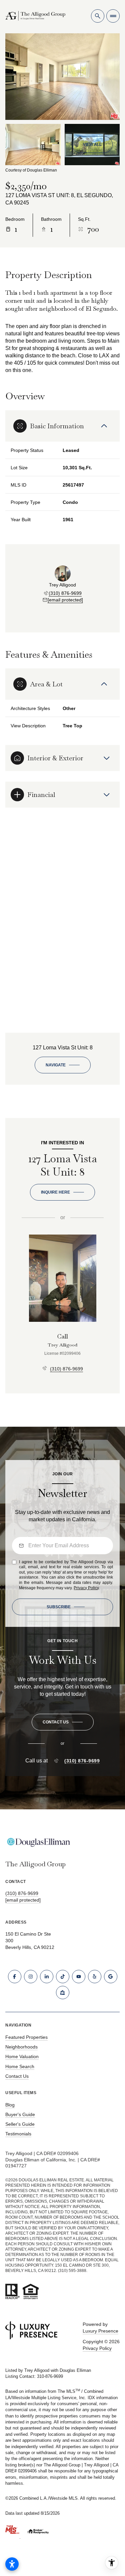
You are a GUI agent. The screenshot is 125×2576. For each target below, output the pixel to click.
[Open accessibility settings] (12, 2564)
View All (92, 145)
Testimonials (18, 2134)
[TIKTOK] (63, 1977)
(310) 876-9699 (65, 593)
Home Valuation (22, 2056)
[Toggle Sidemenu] (113, 16)
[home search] (98, 16)
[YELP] (95, 1977)
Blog (10, 2105)
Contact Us (17, 2076)
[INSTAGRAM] (31, 1977)
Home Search (20, 2066)
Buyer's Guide (20, 2114)
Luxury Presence (100, 2331)
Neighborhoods (21, 2047)
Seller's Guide (20, 2124)
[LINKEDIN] (47, 1977)
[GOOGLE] (111, 1977)
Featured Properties (26, 2037)
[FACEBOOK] (15, 1977)
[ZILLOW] (63, 1993)
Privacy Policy (86, 1588)
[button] (63, 1722)
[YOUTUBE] (79, 1977)
